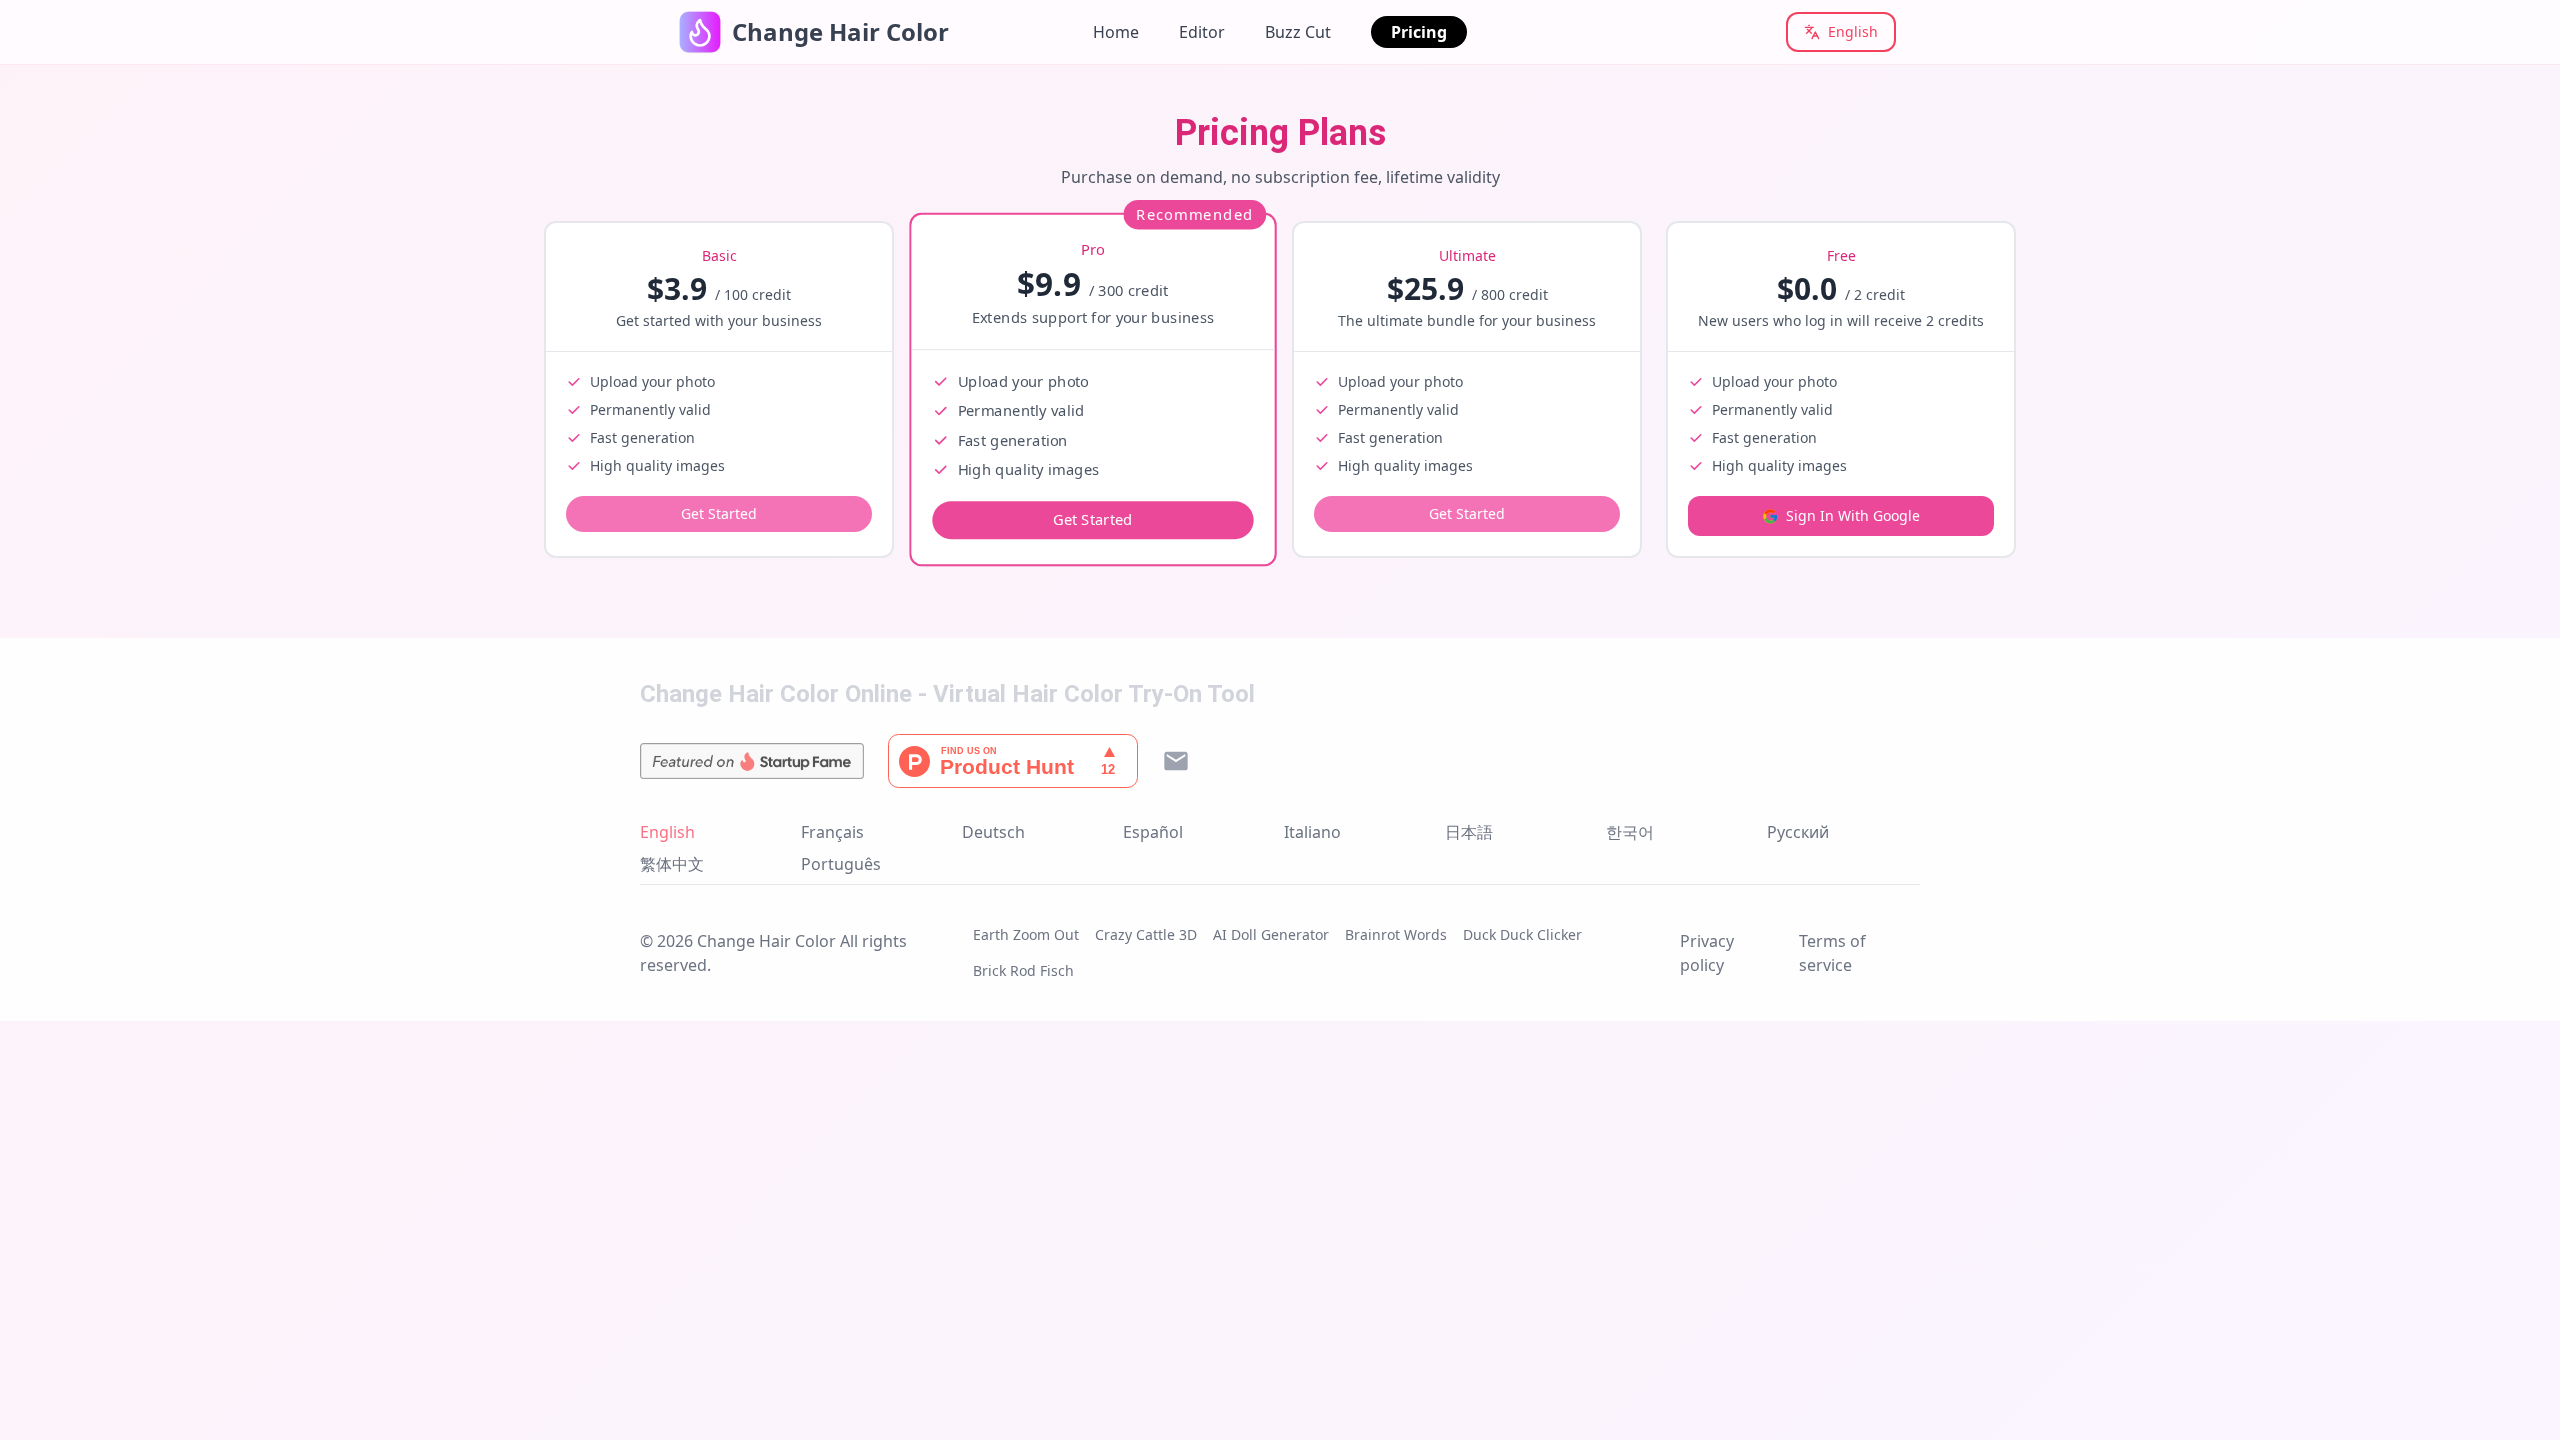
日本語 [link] (1469, 832)
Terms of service (1832, 953)
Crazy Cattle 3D (1146, 934)
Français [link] (832, 832)
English (1853, 31)
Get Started (719, 513)
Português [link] (841, 864)
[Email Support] (1176, 761)
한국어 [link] (1630, 832)
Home (1116, 32)
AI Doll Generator (1271, 934)
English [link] (667, 832)
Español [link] (1153, 832)
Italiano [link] (1312, 832)
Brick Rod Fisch (1023, 970)
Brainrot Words (1396, 934)
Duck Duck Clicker (1522, 934)
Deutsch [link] (993, 832)
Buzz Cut (1298, 32)
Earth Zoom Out (1026, 934)
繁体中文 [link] (672, 864)
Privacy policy (1707, 953)
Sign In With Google (1853, 515)
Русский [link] (1798, 832)
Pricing (1419, 32)
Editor (1202, 32)
